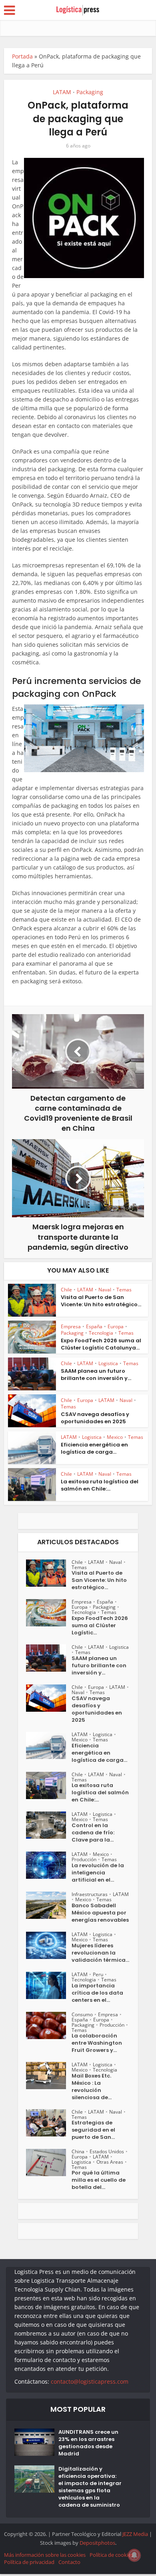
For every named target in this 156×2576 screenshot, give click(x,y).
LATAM (62, 92)
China (78, 2151)
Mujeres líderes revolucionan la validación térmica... (100, 1953)
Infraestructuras (90, 1894)
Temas (124, 1290)
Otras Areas (110, 2162)
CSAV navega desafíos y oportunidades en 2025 (95, 1418)
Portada (22, 56)
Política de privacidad (29, 2562)
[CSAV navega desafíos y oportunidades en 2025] (49, 1698)
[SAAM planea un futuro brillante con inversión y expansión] (49, 1658)
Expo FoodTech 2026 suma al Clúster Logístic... (100, 1626)
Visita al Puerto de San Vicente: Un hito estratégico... (101, 1301)
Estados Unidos (107, 2151)
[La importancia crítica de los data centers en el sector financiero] (49, 1985)
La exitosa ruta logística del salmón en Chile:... (100, 1485)
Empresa (71, 1326)
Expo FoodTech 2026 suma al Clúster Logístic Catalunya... (101, 1344)
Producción (84, 1859)
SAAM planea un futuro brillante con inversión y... (96, 1375)
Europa (116, 1326)
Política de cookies (111, 2555)
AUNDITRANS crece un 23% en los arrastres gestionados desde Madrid (88, 2443)
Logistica (108, 1363)
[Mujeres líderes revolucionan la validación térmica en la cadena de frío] (49, 1945)
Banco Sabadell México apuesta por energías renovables (100, 1913)
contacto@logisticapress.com (90, 2381)
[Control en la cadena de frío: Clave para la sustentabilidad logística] (49, 1825)
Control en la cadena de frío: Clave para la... (93, 1833)
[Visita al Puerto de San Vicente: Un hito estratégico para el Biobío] (49, 1573)
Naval (105, 1290)
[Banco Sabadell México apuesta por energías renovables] (49, 1905)
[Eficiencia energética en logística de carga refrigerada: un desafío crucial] (49, 1745)
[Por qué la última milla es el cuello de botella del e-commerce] (49, 2162)
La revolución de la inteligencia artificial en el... (98, 1873)
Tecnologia (101, 1333)
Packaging (90, 92)
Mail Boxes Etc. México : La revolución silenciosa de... (92, 2087)
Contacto (69, 2562)
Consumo (82, 2014)
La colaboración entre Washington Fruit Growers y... (97, 2043)
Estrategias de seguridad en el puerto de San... (93, 2130)
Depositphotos (97, 2543)
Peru (98, 1974)
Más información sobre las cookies (45, 2555)
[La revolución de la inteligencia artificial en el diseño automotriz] (49, 1865)
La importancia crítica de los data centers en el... (97, 1993)
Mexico (115, 1437)
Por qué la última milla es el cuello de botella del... (99, 2180)
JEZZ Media (136, 2534)
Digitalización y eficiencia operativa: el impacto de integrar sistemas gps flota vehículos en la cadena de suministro (90, 2487)
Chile (66, 1290)
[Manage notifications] (134, 2555)
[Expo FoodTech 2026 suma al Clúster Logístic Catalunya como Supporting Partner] (49, 1613)
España (94, 1326)
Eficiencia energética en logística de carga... (94, 1448)
